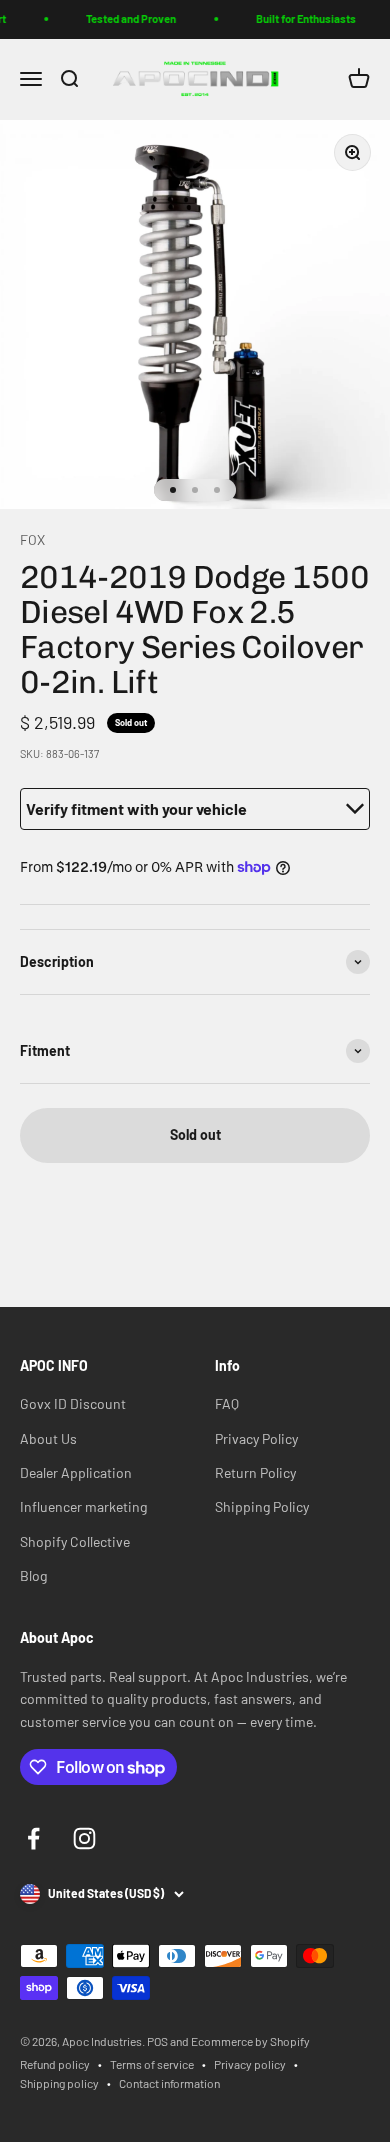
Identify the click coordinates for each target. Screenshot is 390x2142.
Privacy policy (250, 2064)
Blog (33, 1575)
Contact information (169, 2083)
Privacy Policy (256, 1438)
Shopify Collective (75, 1541)
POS (157, 2041)
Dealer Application (76, 1472)
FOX (32, 539)
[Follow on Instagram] (84, 1838)
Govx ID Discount (73, 1403)
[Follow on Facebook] (33, 1838)
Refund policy (55, 2064)
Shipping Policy (262, 1506)
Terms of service (152, 2064)
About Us (48, 1438)
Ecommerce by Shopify (250, 2041)
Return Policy (255, 1472)
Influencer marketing (83, 1506)
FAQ (227, 1403)
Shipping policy (59, 2083)
